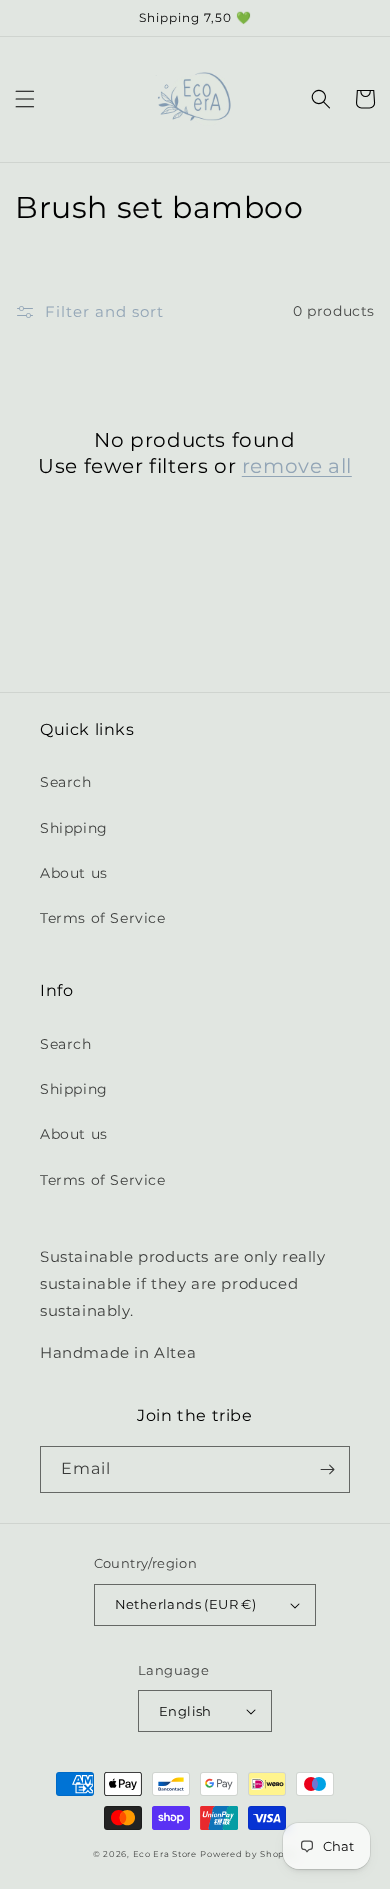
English (185, 1711)
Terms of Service (103, 918)
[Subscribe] (327, 1469)
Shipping (74, 828)
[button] (25, 99)
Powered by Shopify (248, 1854)
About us (74, 873)
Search (66, 782)
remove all (297, 466)
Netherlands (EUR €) (186, 1604)
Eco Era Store (165, 1854)
